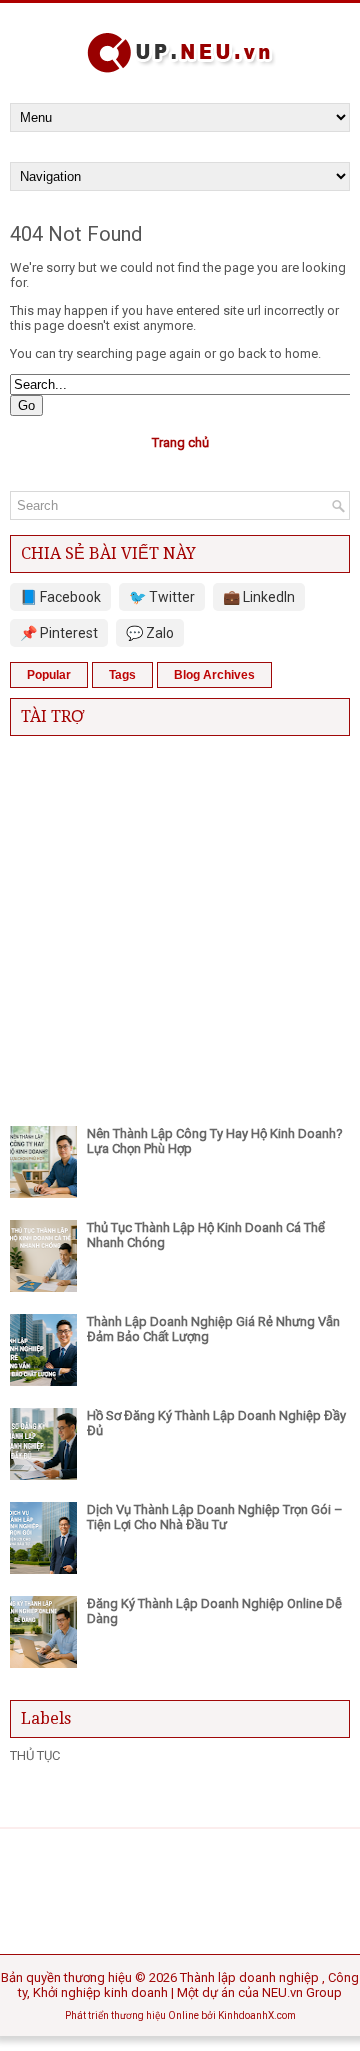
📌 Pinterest (59, 633)
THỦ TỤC (35, 1755)
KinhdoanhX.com (257, 2015)
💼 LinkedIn (259, 597)
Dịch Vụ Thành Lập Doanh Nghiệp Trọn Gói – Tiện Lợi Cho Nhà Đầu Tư (215, 1517)
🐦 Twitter (162, 597)
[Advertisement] (180, 926)
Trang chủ (180, 442)
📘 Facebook (60, 597)
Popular (49, 675)
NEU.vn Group (302, 1992)
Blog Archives (214, 675)
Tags (122, 675)
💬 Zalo (150, 633)
